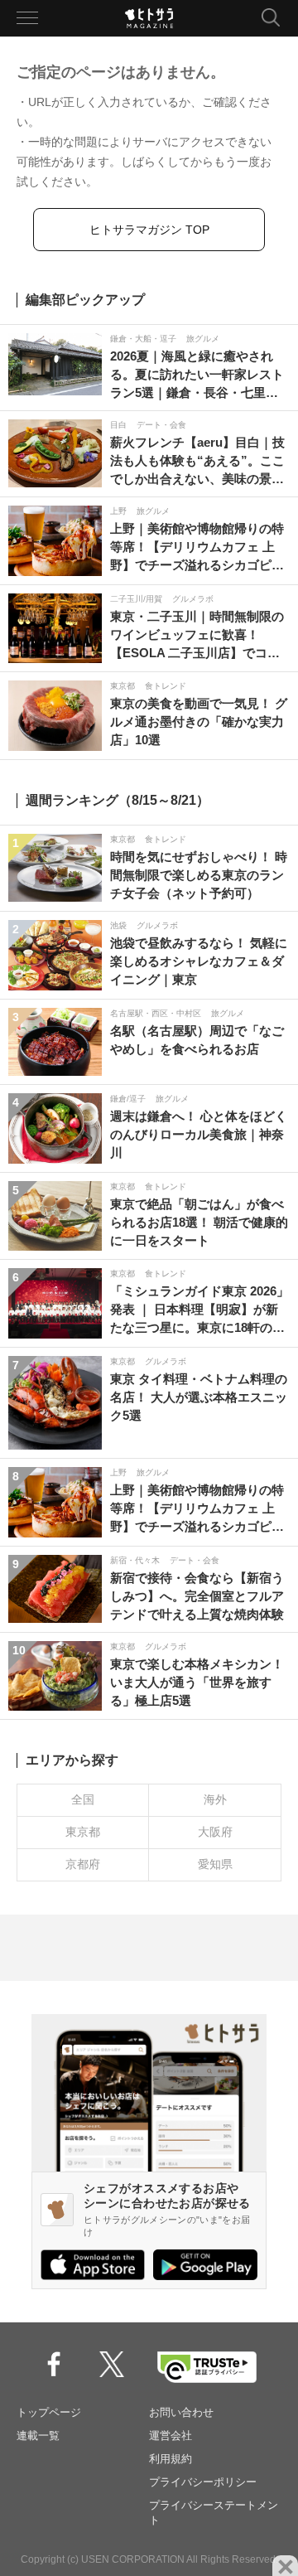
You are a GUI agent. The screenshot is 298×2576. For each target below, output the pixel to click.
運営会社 (171, 2436)
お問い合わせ (181, 2412)
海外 (215, 1799)
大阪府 (215, 1832)
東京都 (83, 1832)
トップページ (49, 2412)
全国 (83, 1799)
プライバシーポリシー (203, 2482)
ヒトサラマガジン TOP (149, 230)
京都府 (83, 1864)
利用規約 (171, 2459)
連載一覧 (38, 2436)
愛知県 (215, 1864)
